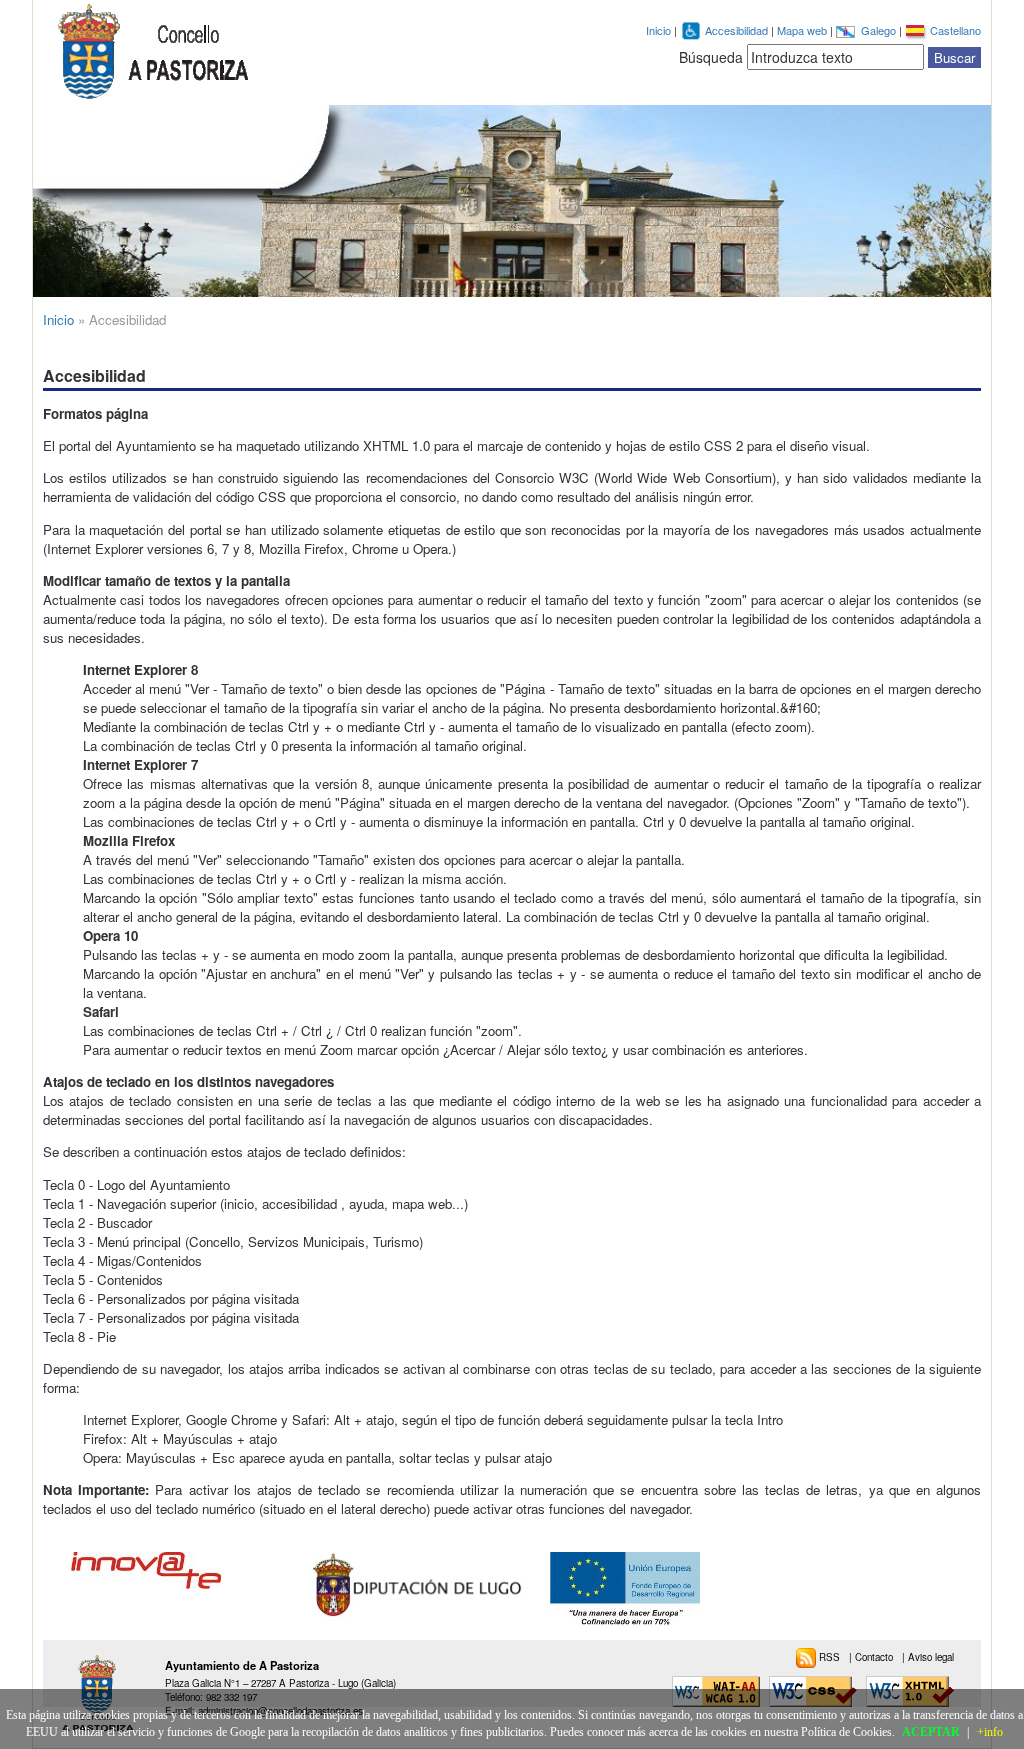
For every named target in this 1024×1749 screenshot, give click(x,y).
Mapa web (803, 30)
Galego (880, 30)
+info (990, 1732)
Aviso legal (931, 1657)
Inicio (658, 30)
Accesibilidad (738, 30)
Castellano (955, 30)
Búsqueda (711, 57)
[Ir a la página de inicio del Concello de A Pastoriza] (153, 52)
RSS (831, 1657)
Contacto (875, 1657)
